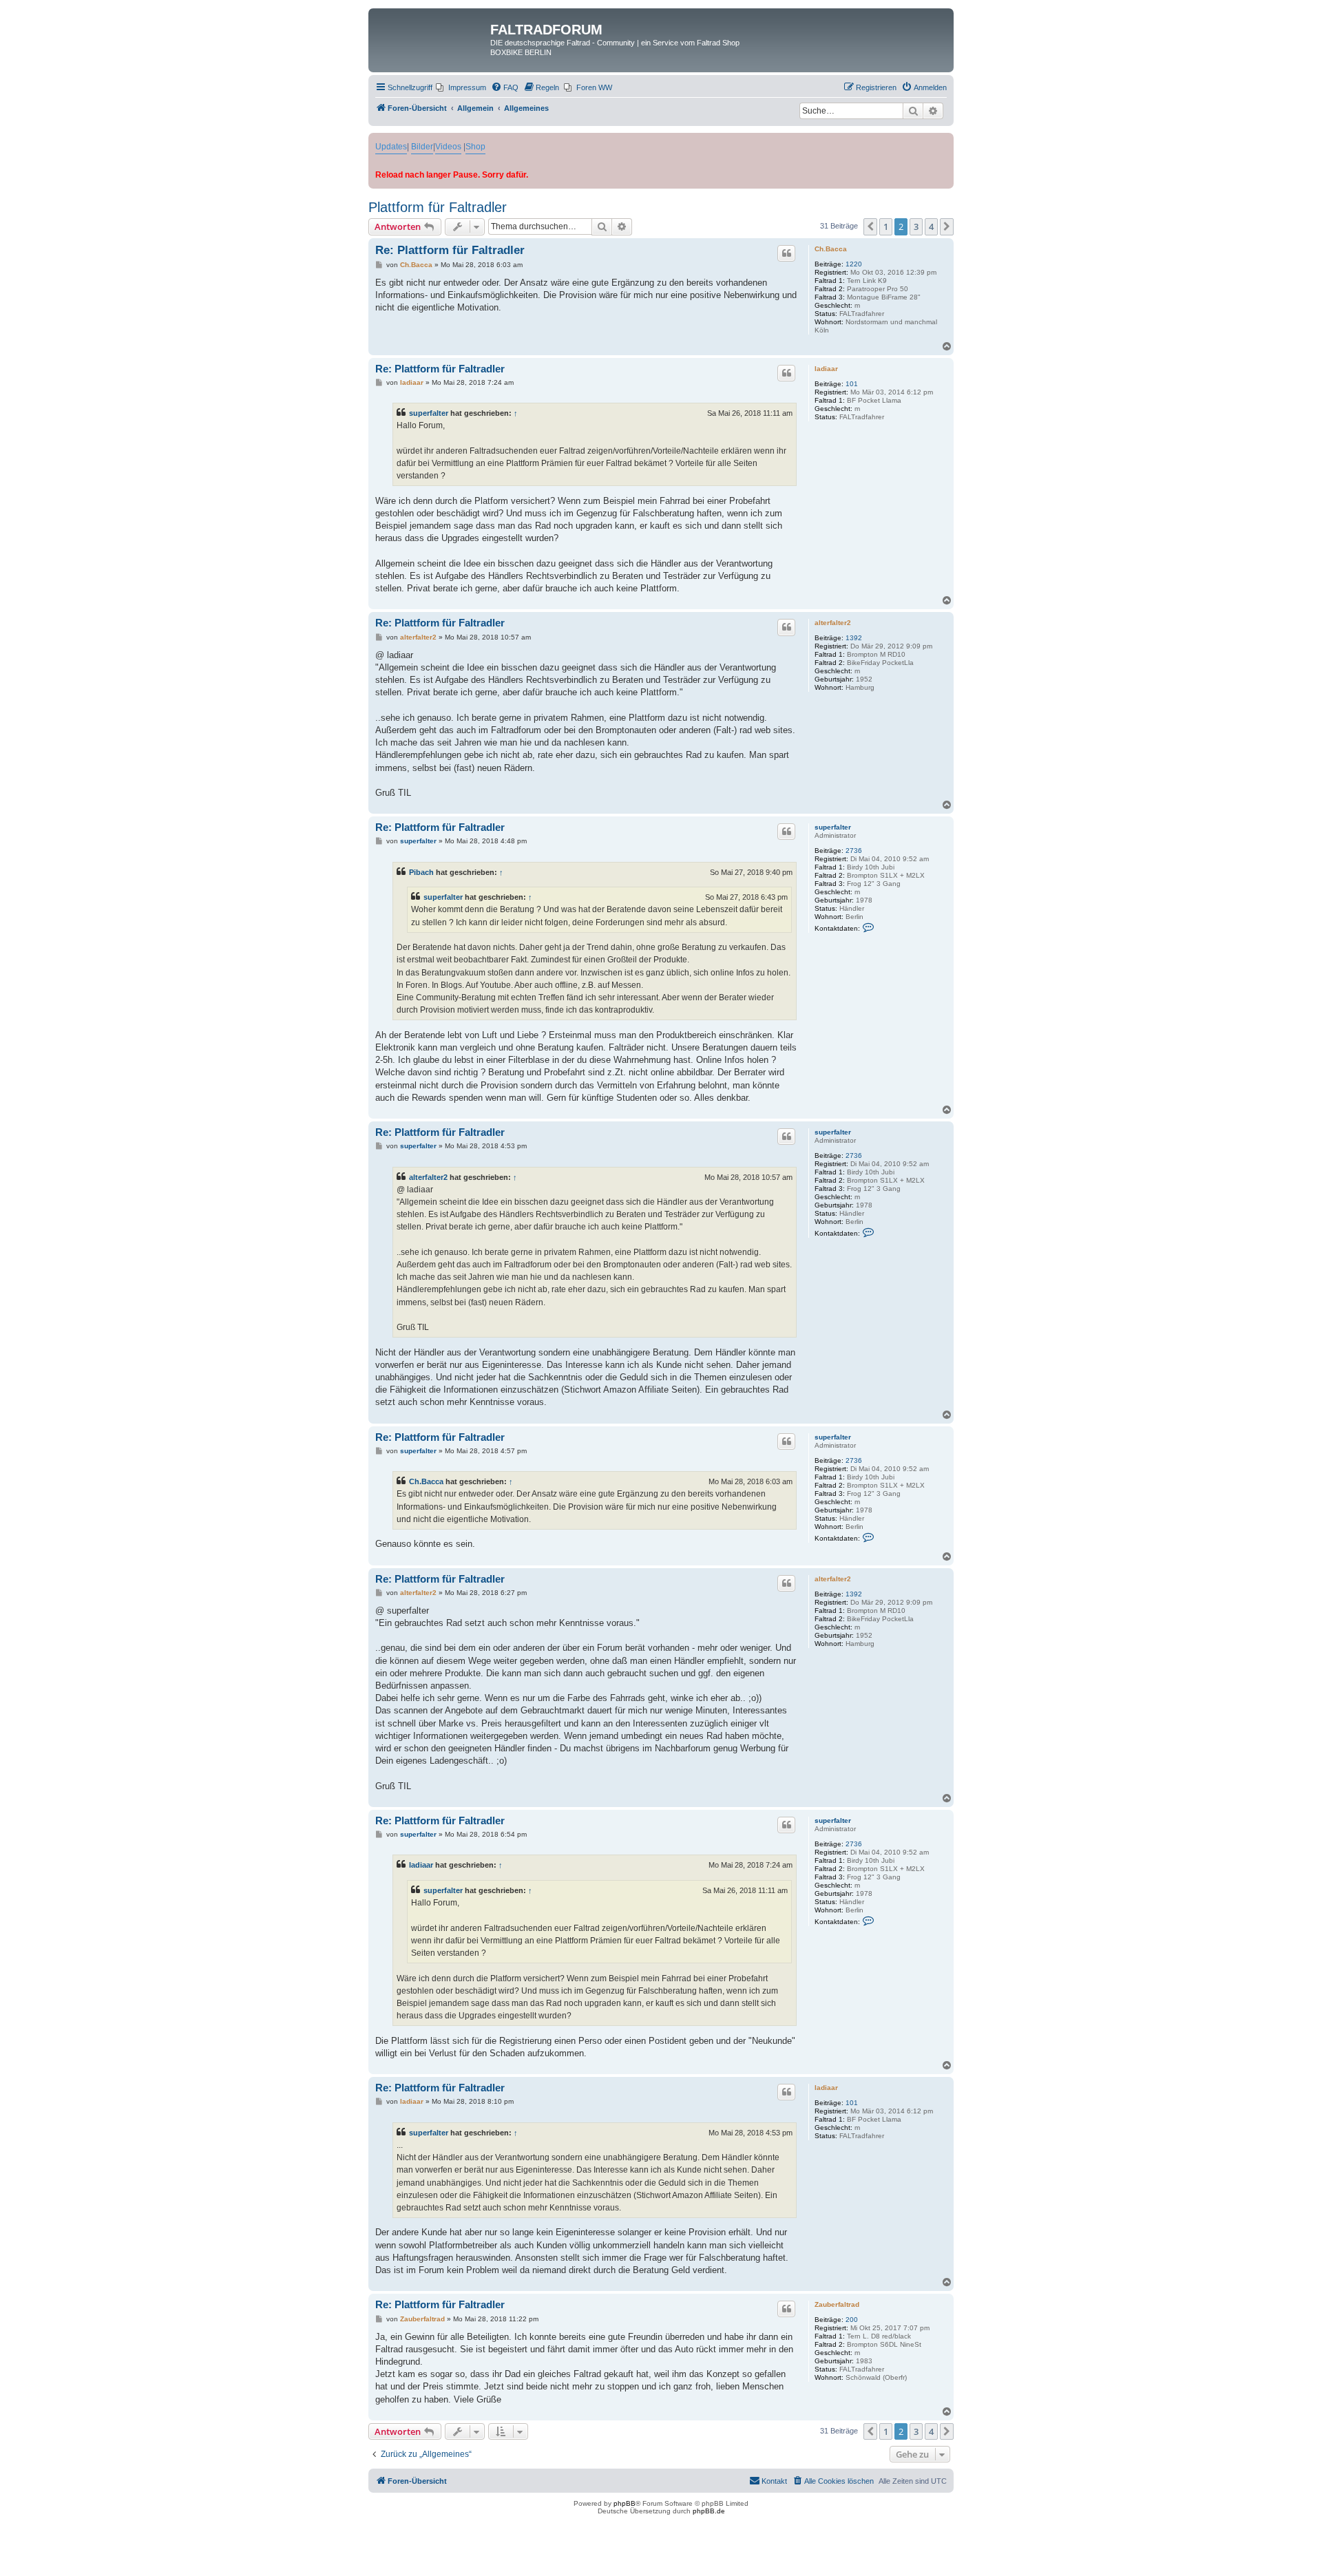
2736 (854, 851)
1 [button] (886, 226)
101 (852, 384)
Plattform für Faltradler (438, 207)
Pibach (421, 872)
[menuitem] (461, 87)
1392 (854, 638)
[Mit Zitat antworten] (786, 253)
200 (852, 2320)
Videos (448, 147)
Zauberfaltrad (837, 2304)
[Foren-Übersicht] (431, 34)
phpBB (625, 2503)
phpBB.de (709, 2511)
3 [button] (916, 226)
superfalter (429, 413)
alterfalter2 (833, 623)
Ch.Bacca (831, 249)
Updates (391, 147)
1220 (854, 264)
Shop (475, 147)
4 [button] (931, 226)
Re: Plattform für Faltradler (450, 250)
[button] (870, 226)
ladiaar (826, 369)
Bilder (422, 147)
